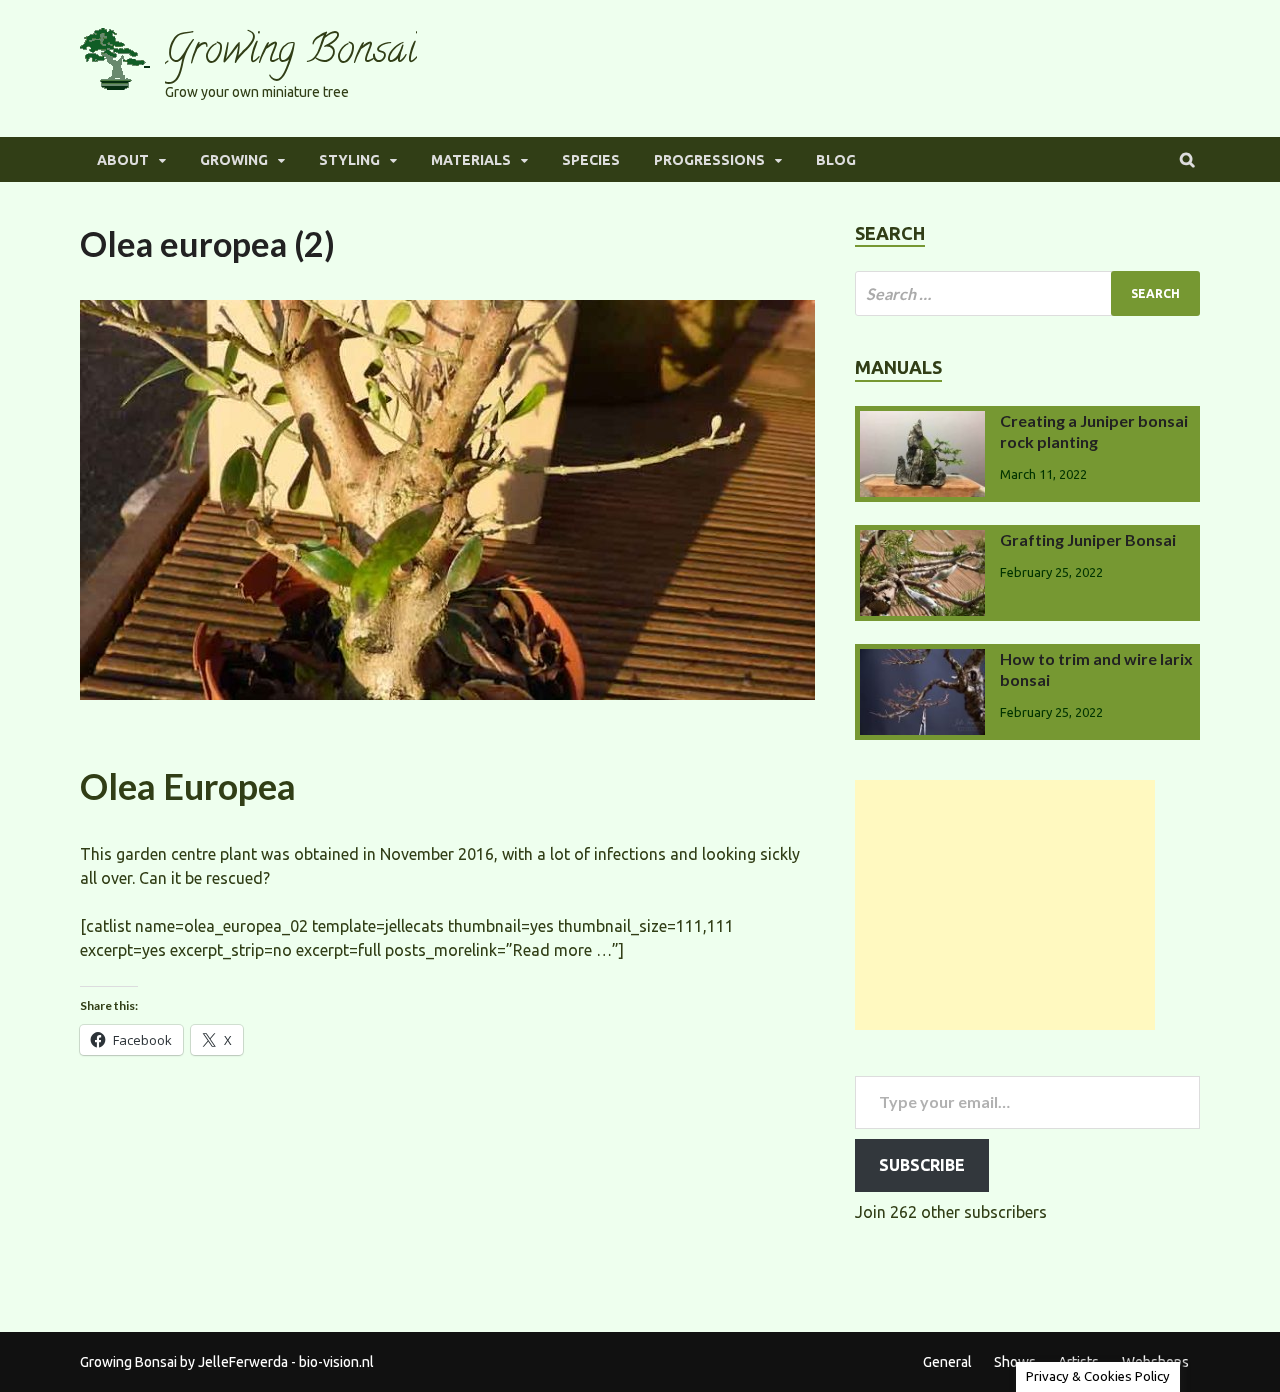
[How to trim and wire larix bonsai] (922, 661)
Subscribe (922, 1165)
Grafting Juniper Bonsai (1088, 539)
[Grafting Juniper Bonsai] (922, 542)
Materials (471, 160)
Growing (234, 160)
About (123, 160)
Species (591, 160)
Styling (349, 160)
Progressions (709, 160)
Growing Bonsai (291, 53)
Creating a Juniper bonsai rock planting (1094, 431)
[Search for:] (1027, 293)
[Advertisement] (1005, 905)
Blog (836, 160)
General (947, 1362)
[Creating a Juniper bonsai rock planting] (922, 423)
